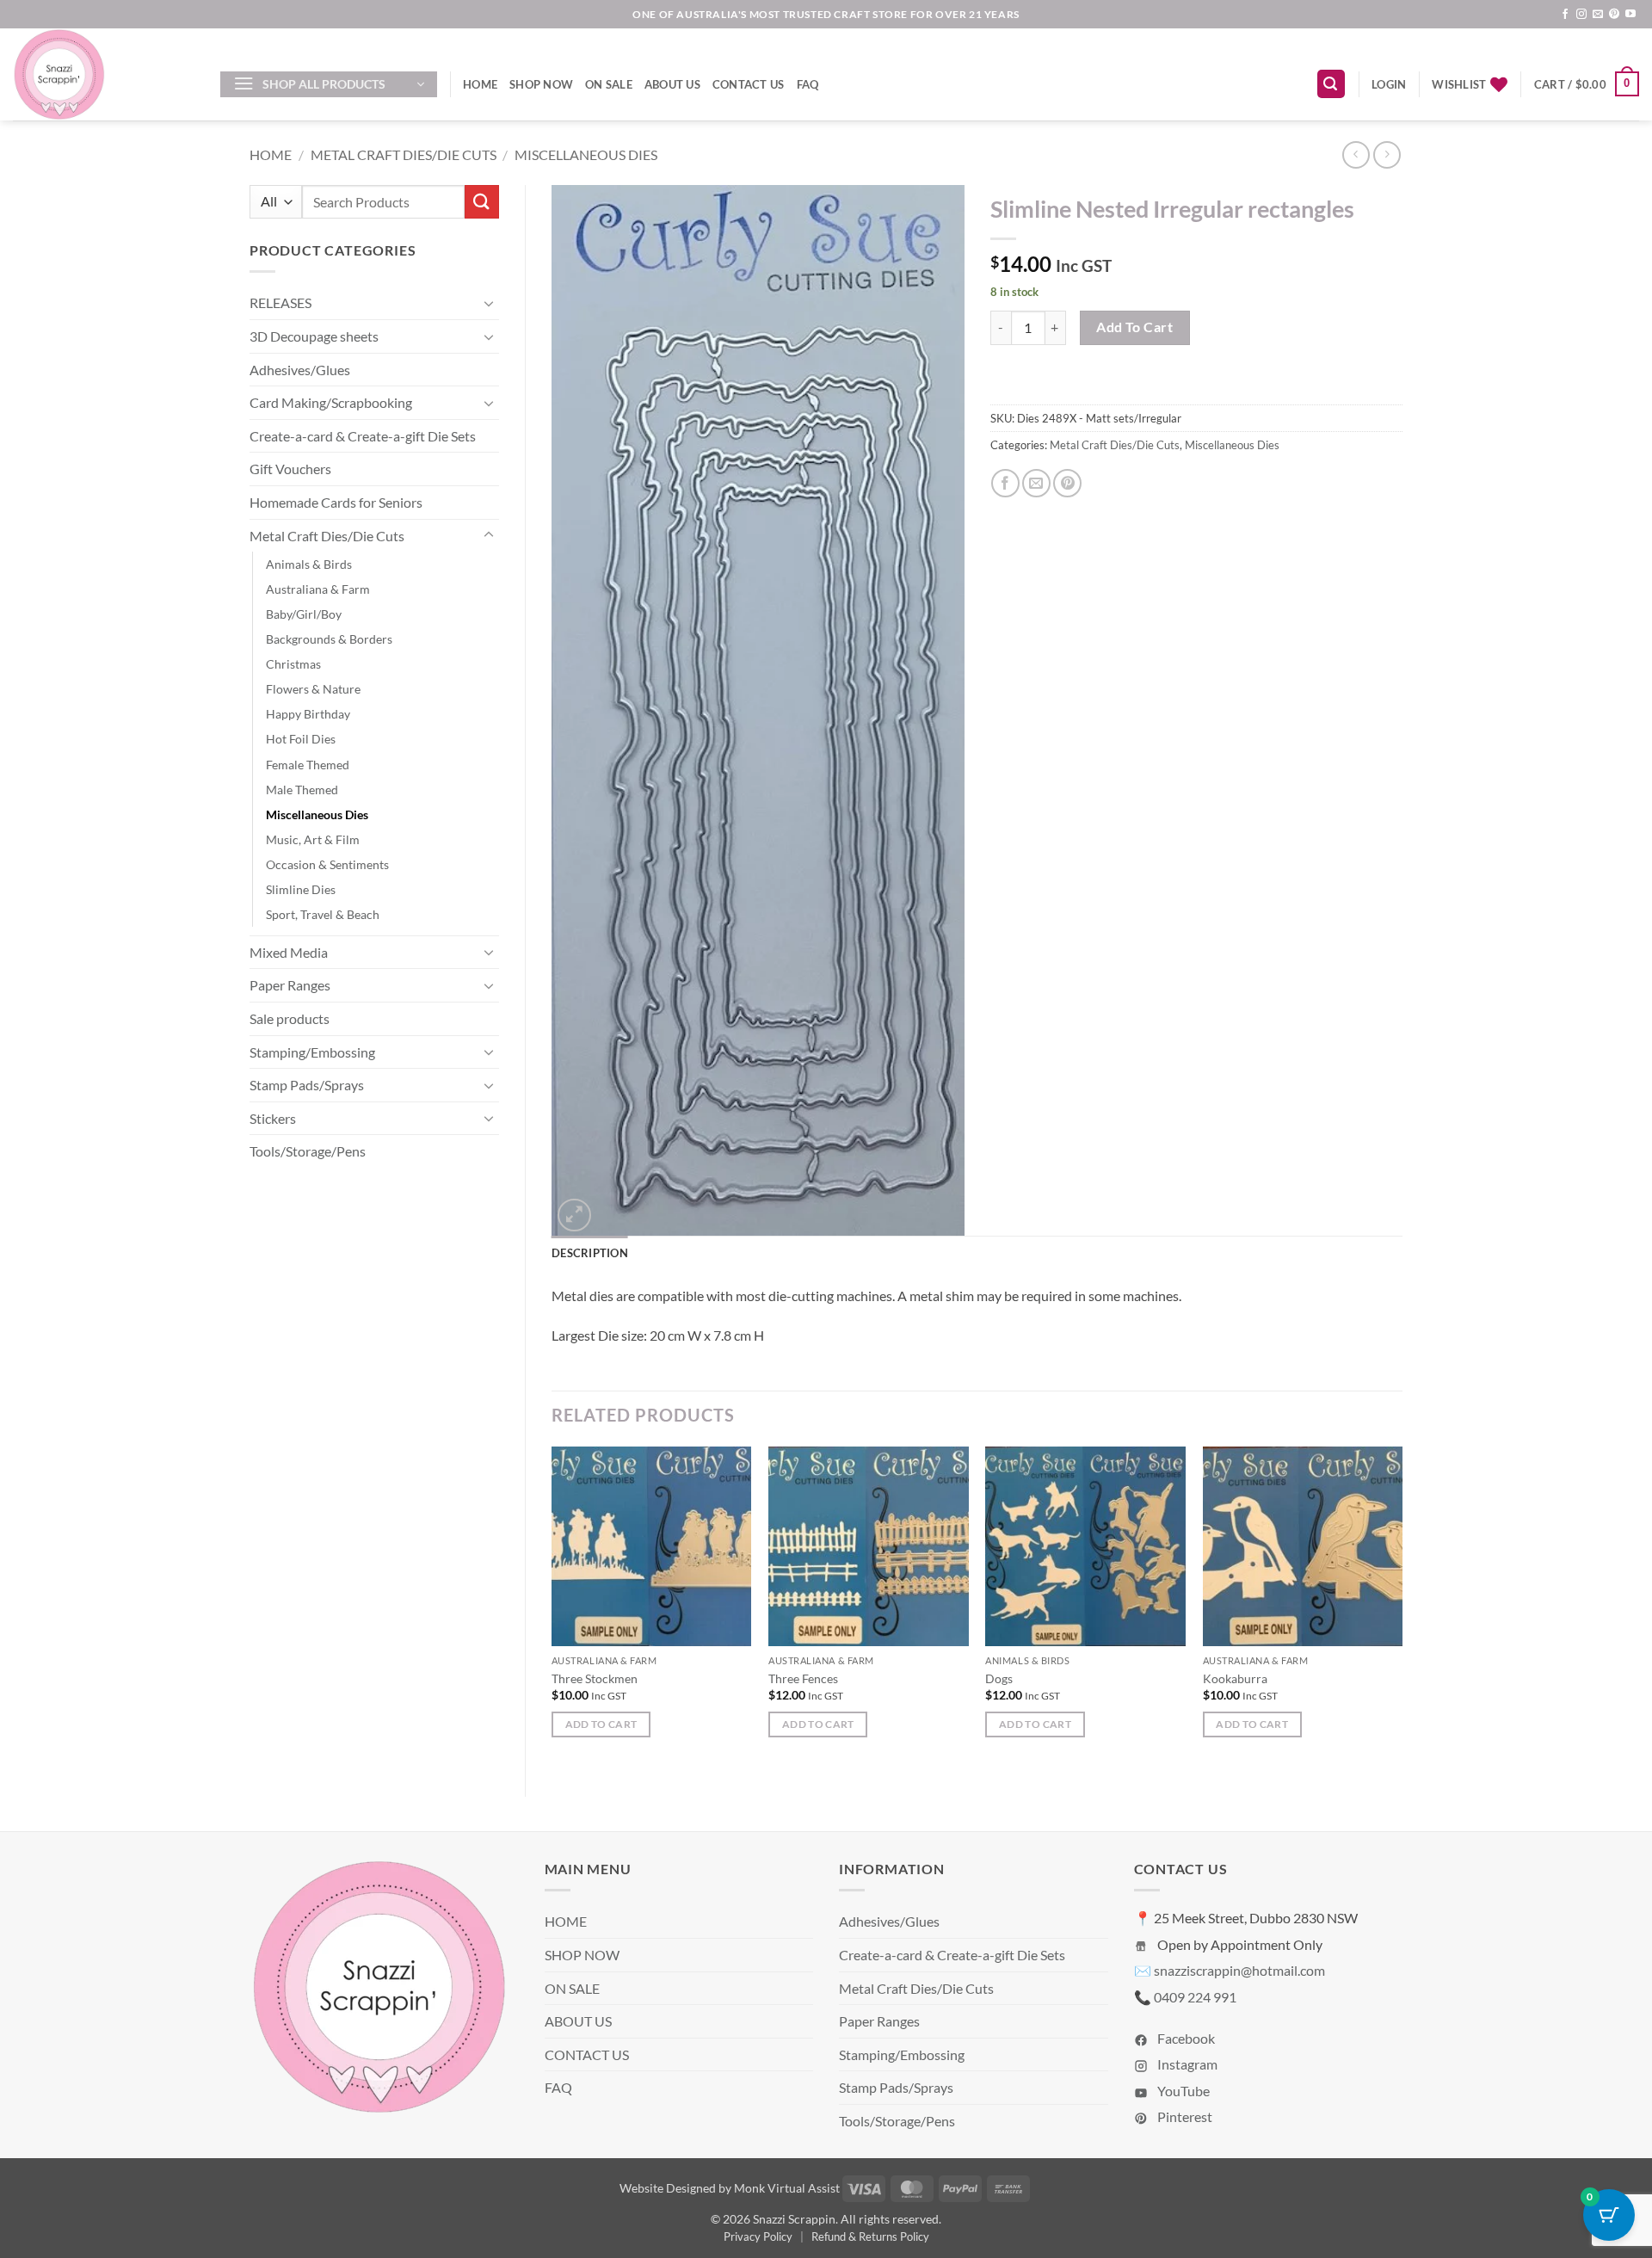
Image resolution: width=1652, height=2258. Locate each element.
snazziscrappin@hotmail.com (1239, 1970)
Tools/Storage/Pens (308, 1151)
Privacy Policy (758, 2236)
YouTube (1182, 2091)
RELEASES (280, 302)
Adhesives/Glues (300, 370)
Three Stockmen (595, 1678)
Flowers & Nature (313, 689)
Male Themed (302, 790)
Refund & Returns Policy (870, 2236)
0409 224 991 (1195, 1997)
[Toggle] (489, 303)
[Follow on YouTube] (1630, 15)
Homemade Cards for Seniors (336, 502)
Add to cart (1134, 327)
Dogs (999, 1678)
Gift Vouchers (290, 469)
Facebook (1185, 2038)
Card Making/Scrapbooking (331, 402)
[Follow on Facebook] (1565, 15)
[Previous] (552, 1607)
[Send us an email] (1598, 15)
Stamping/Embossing (312, 1052)
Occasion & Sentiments (327, 864)
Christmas (293, 664)
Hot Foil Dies (301, 739)
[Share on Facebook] (1005, 483)
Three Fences (803, 1678)
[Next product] (1356, 154)
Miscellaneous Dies (586, 154)
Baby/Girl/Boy (304, 614)
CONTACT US (749, 84)
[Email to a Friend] (1036, 483)
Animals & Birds (309, 564)
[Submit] (482, 202)
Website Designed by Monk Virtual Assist (730, 2188)
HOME (480, 84)
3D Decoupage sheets (314, 336)
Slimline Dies (301, 889)
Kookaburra (1235, 1678)
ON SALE (609, 84)
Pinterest (1184, 2116)
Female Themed (308, 765)
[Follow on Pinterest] (1614, 15)
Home (271, 154)
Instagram (1186, 2064)
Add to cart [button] (601, 1724)
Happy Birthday (308, 714)
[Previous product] (1387, 154)
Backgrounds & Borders (329, 639)
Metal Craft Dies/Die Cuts (404, 154)
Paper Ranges (290, 985)
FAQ (808, 84)
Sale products (290, 1018)
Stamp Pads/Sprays (307, 1085)
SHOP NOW (541, 84)
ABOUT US (672, 84)
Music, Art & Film (313, 839)
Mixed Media (289, 952)
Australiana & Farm (318, 589)
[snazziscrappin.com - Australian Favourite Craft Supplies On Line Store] (104, 74)
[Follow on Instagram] (1581, 15)
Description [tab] (590, 1253)
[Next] (1402, 1607)
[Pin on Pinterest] (1067, 483)
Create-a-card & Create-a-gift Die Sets (363, 436)
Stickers (273, 1118)
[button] (329, 84)
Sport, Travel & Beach (323, 914)
